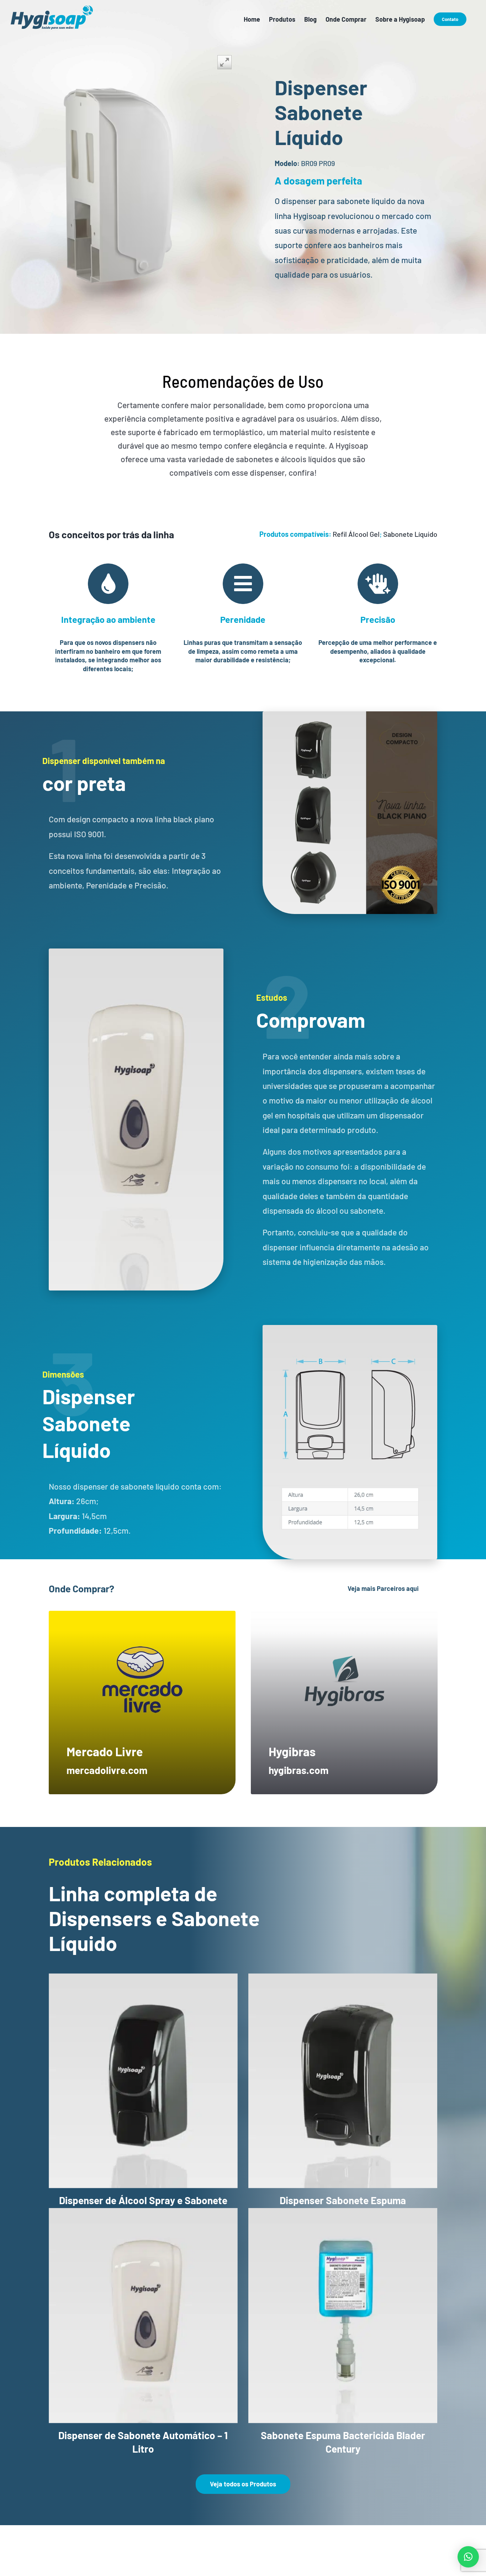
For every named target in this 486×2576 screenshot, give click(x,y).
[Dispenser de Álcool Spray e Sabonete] (143, 2081)
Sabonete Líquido (410, 534)
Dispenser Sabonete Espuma (343, 2200)
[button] (468, 2557)
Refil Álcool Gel (356, 534)
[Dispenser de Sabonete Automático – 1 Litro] (143, 2316)
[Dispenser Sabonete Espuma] (343, 2081)
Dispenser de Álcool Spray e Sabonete (143, 2200)
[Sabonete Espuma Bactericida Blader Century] (343, 2316)
